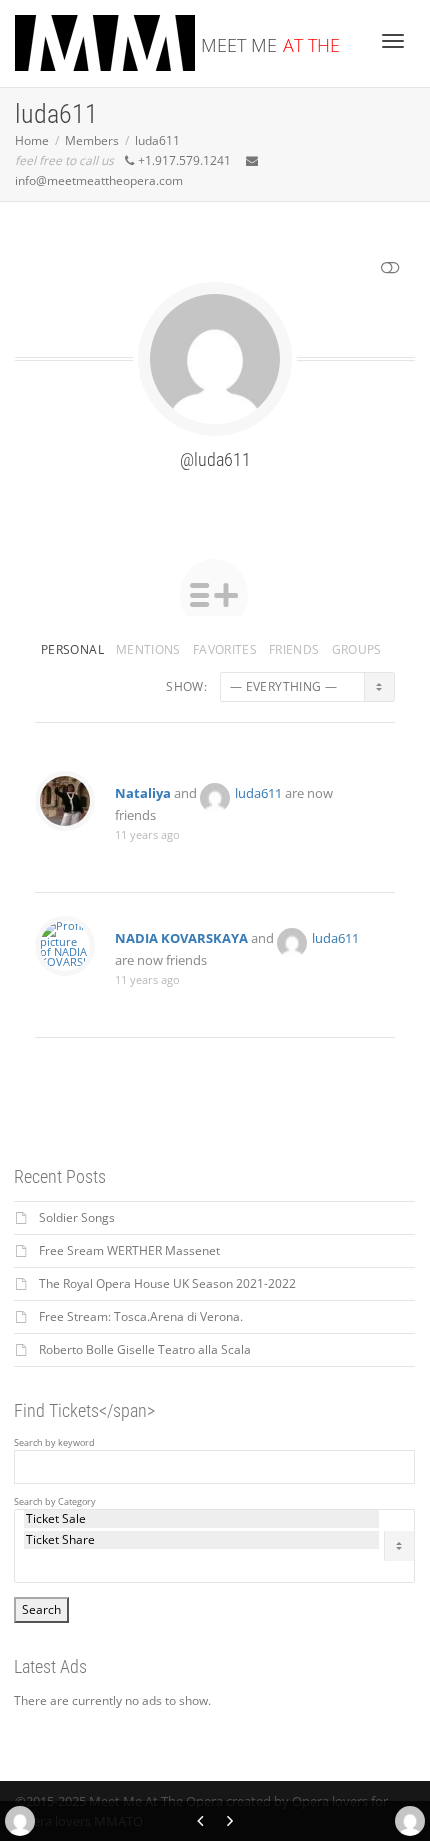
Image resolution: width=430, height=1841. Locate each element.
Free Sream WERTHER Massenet (129, 1250)
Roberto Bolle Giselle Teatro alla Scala (145, 1349)
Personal (72, 649)
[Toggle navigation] (393, 41)
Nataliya (143, 793)
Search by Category (55, 1502)
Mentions (148, 649)
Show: (186, 686)
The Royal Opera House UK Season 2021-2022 (167, 1283)
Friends (294, 649)
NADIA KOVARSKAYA (181, 938)
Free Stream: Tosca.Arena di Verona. (141, 1316)
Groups (357, 649)
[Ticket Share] (201, 1540)
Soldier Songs (77, 1217)
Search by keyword (54, 1443)
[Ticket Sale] (201, 1519)
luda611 (258, 793)
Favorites (225, 649)
